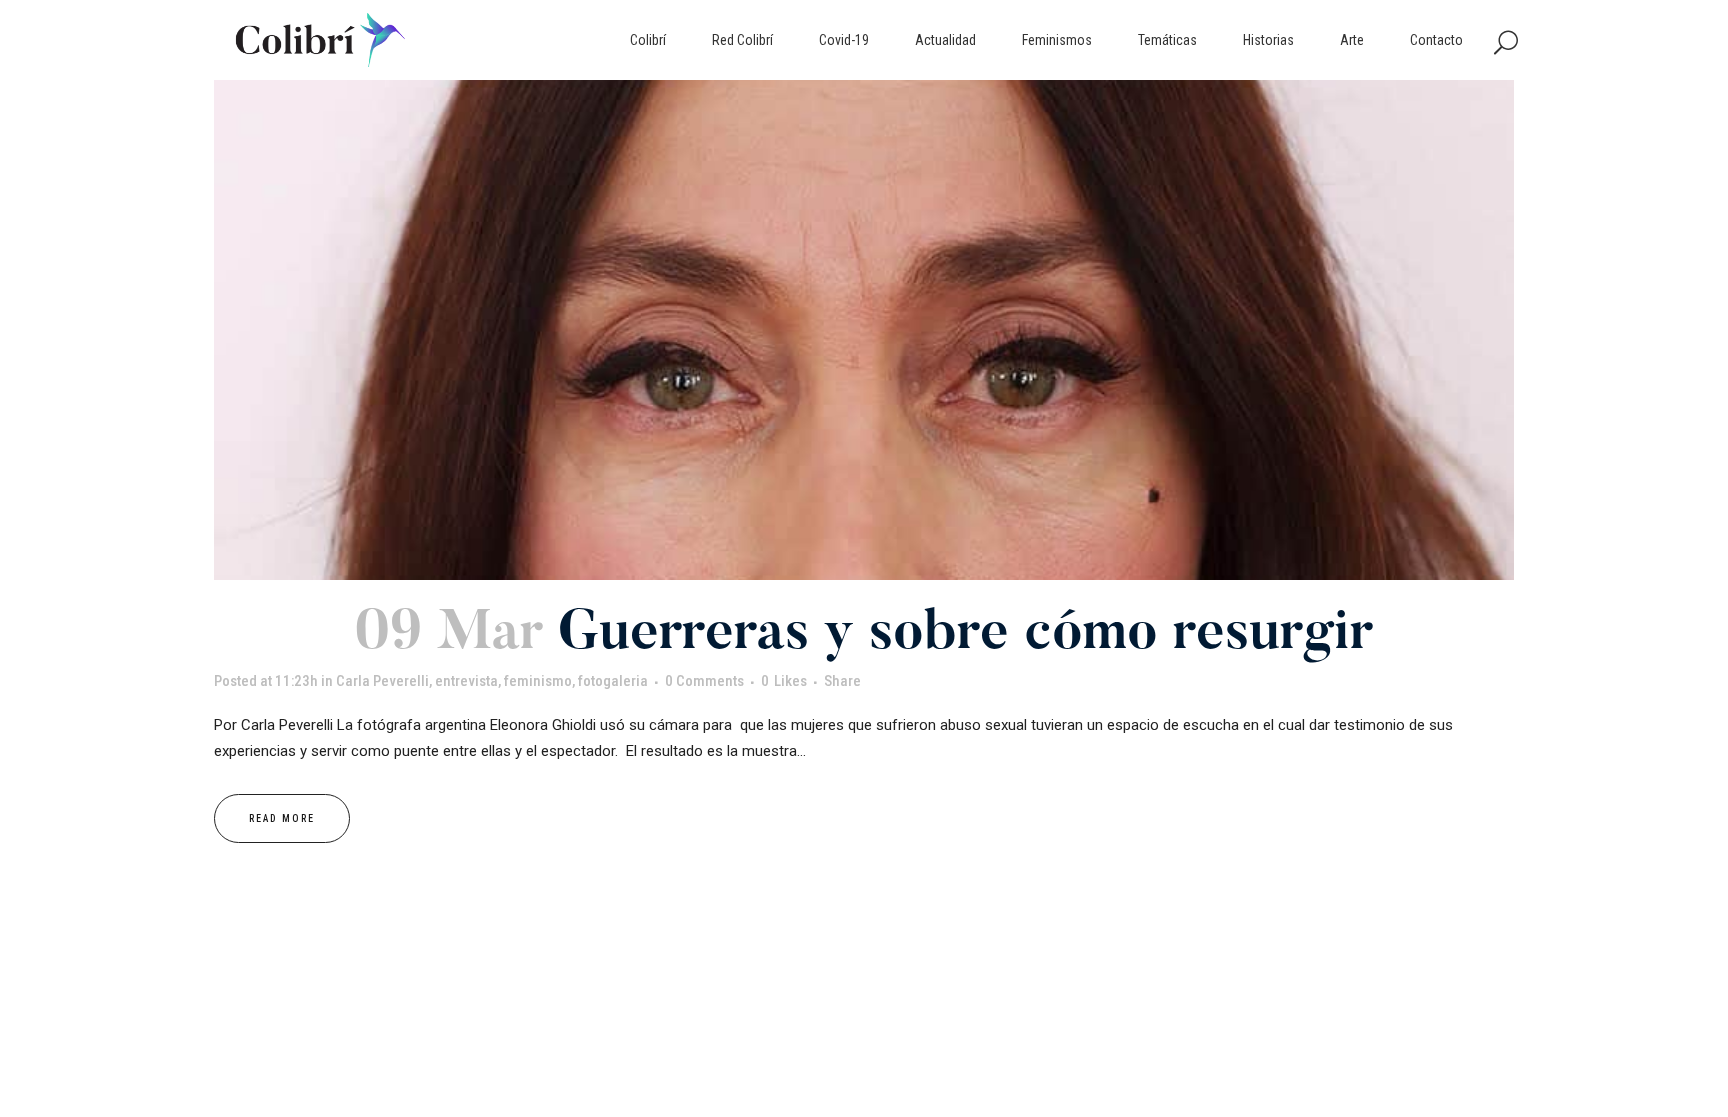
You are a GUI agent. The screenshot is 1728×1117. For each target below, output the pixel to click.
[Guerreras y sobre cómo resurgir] (864, 330)
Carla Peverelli (382, 681)
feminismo (538, 681)
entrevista (466, 681)
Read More (282, 818)
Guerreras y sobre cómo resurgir (965, 635)
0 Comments (704, 681)
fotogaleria (613, 681)
